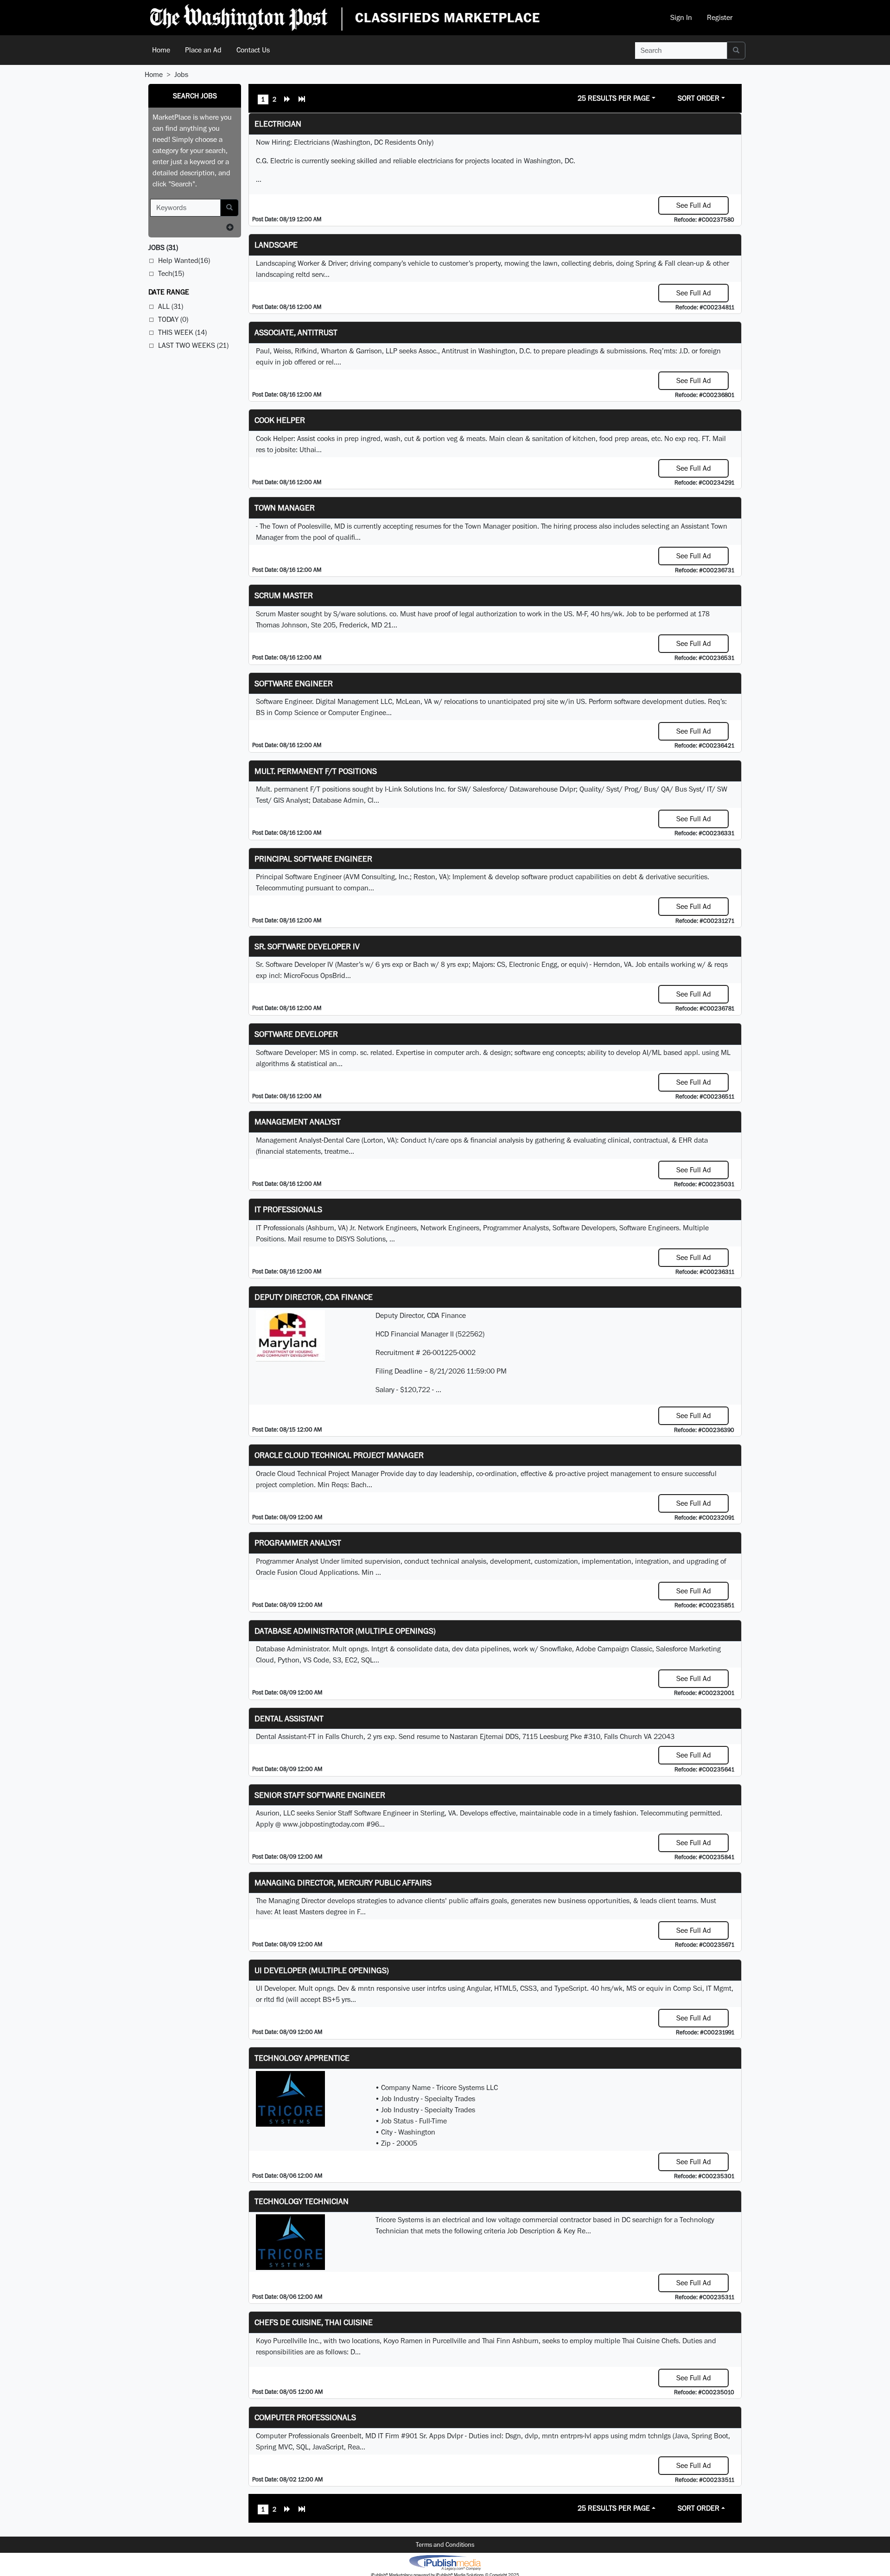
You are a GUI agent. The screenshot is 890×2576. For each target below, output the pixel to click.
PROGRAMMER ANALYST (298, 1543)
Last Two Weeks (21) (193, 345)
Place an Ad (203, 50)
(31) (163, 247)
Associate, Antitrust (296, 332)
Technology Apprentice (302, 2058)
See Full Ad (694, 205)
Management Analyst (298, 1122)
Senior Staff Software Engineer (320, 1795)
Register (720, 17)
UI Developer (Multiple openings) (322, 1970)
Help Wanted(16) (184, 260)
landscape (276, 245)
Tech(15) (171, 273)
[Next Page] (287, 100)
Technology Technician (302, 2201)
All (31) (171, 306)
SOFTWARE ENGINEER (294, 683)
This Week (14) (182, 332)
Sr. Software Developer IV (307, 946)
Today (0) (173, 319)
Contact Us (253, 50)
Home (161, 50)
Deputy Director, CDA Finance (314, 1297)
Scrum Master (284, 595)
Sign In (681, 17)
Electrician (278, 124)
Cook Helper (280, 420)
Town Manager (285, 508)
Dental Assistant (289, 1718)
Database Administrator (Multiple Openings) (345, 1631)
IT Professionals (288, 1209)
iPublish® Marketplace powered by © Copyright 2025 (445, 2562)
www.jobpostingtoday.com (324, 1824)
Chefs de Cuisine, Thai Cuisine (314, 2322)
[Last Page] (302, 100)
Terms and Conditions (445, 2544)
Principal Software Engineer (313, 859)
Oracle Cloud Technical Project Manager (339, 1455)
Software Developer (296, 1034)
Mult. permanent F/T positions (316, 771)
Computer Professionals (305, 2417)
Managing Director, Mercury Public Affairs (343, 1882)
